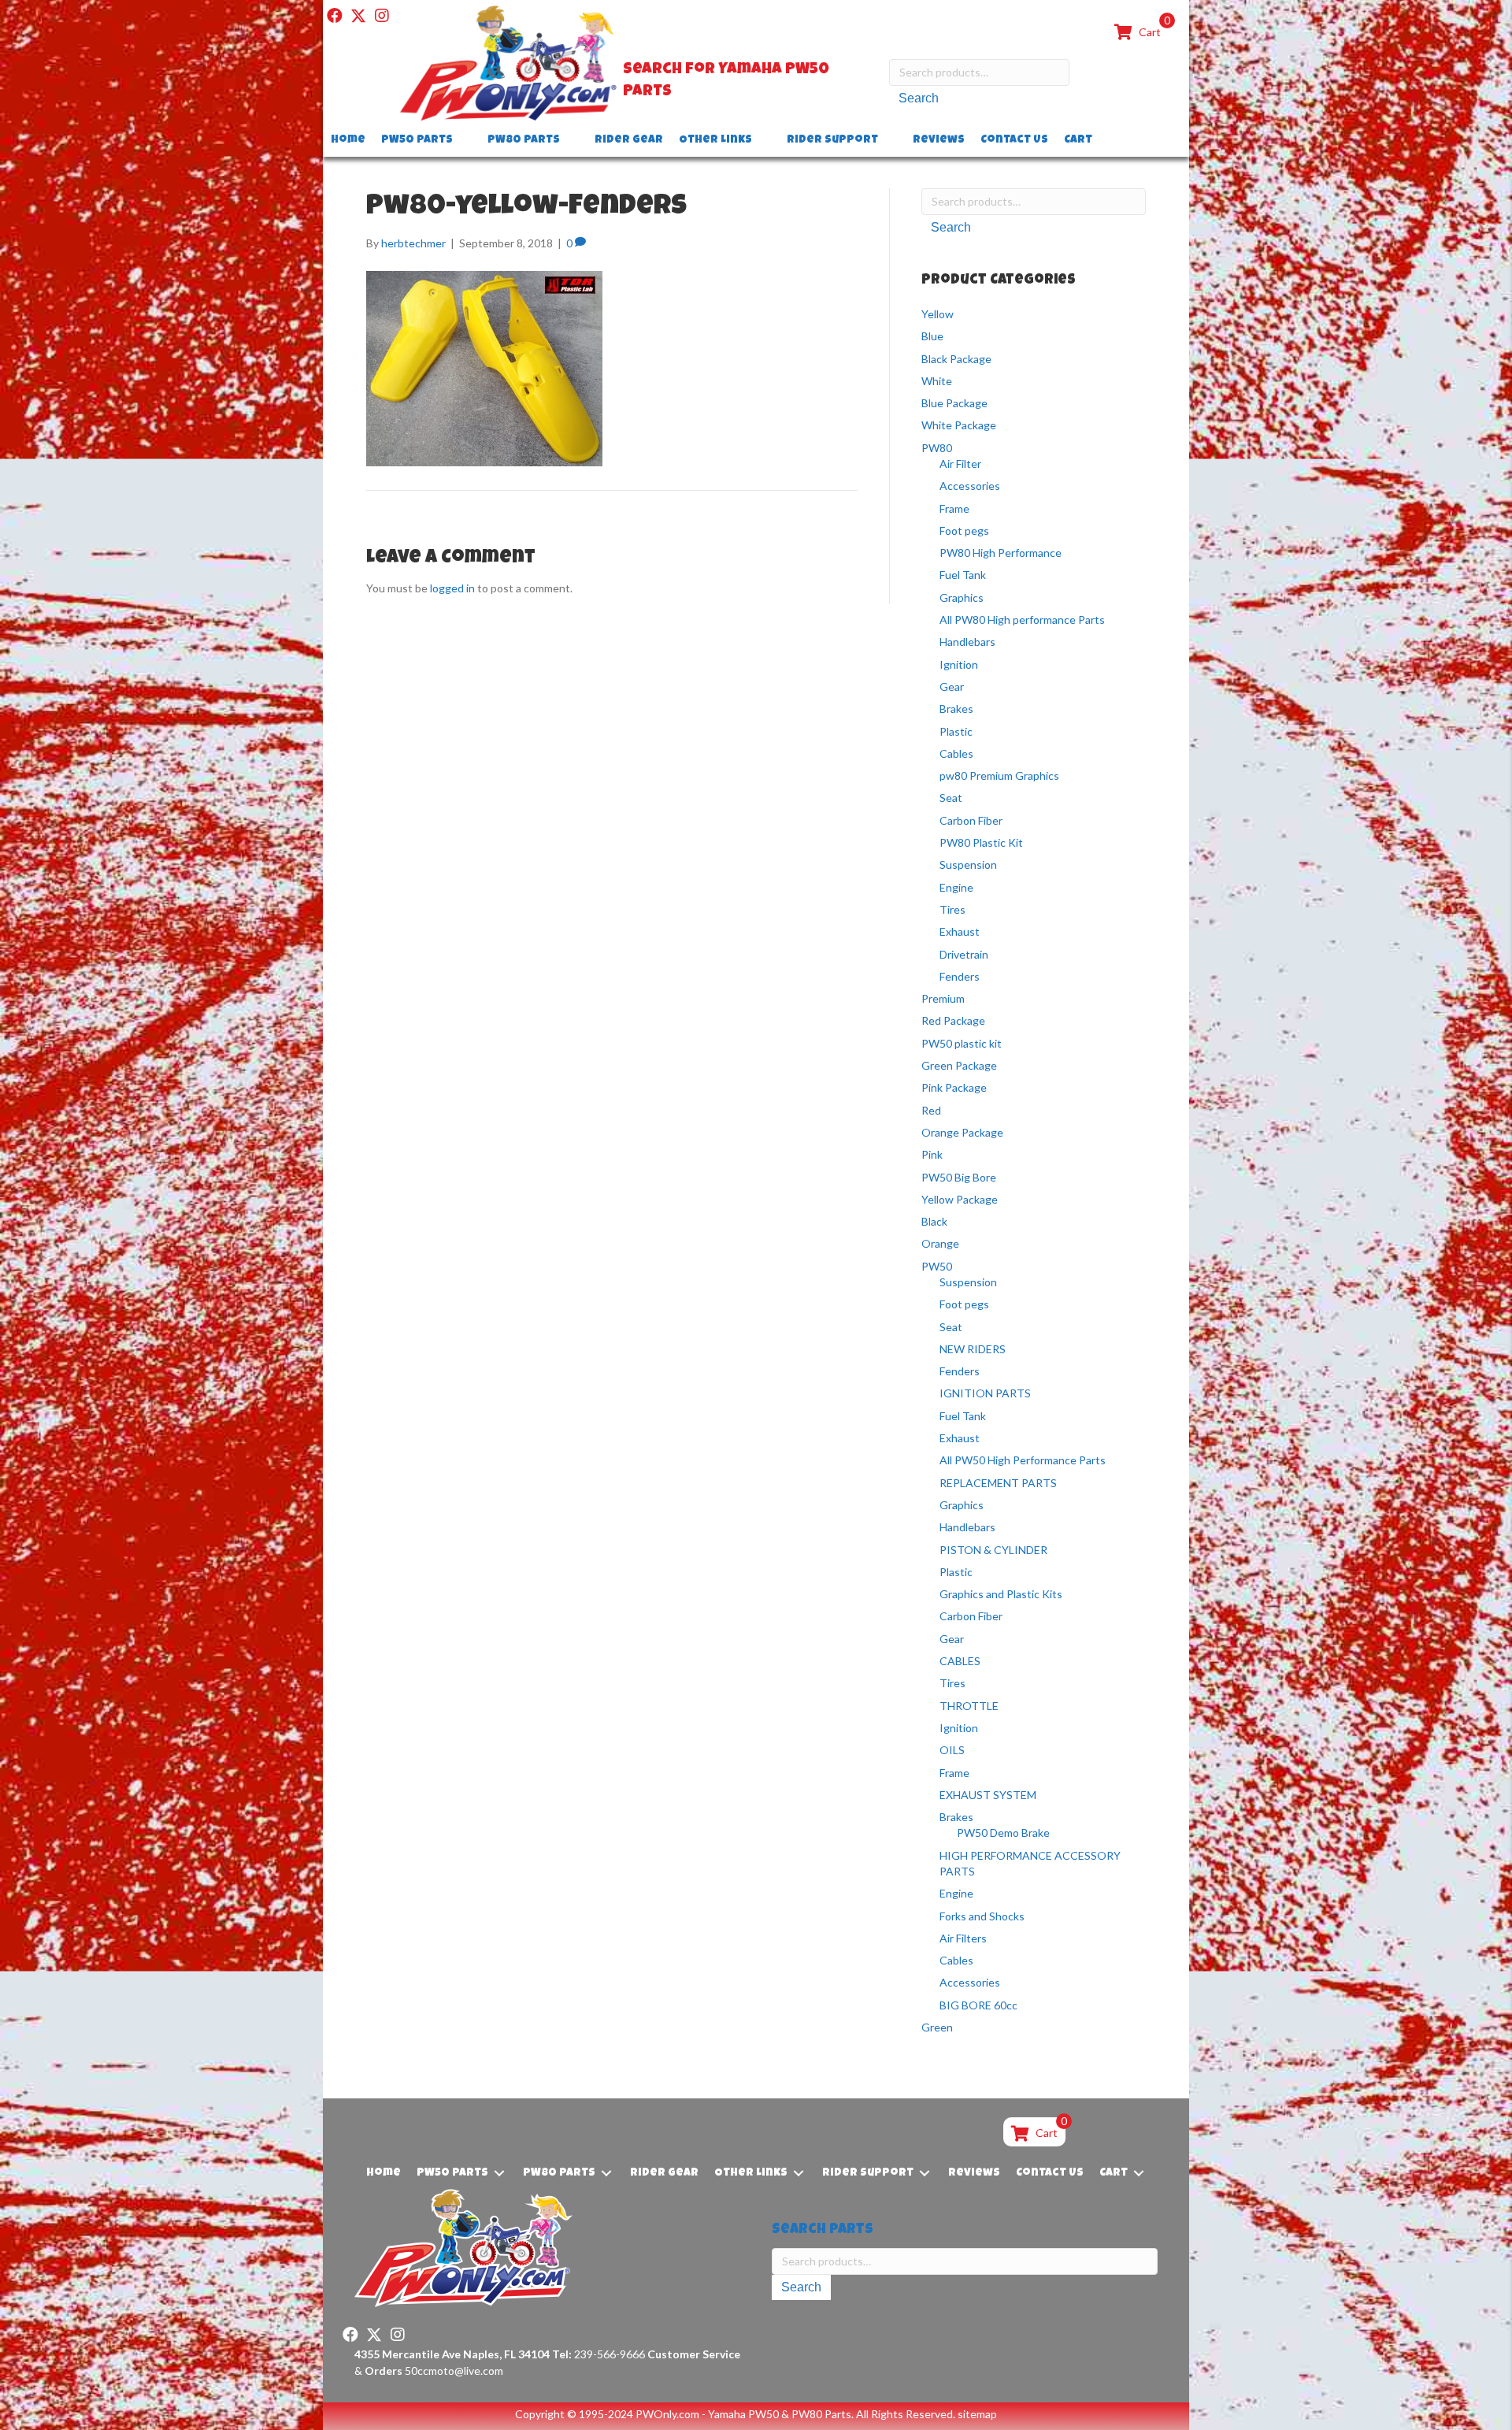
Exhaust (960, 931)
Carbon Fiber (971, 820)
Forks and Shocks (982, 1916)
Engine (956, 887)
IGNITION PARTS (985, 1393)
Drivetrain (964, 954)
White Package (959, 425)
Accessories (970, 486)
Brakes (956, 709)
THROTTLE (969, 1706)
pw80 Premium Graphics (999, 775)
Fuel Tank (963, 575)
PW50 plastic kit (962, 1043)
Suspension (968, 864)
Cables (956, 753)
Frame (954, 508)
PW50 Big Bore (959, 1177)
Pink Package (954, 1087)
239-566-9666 (598, 2354)
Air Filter (960, 464)
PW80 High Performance (1001, 553)
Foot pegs (964, 531)
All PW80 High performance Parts (1022, 620)
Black (934, 1221)
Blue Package (954, 403)
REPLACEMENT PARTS (998, 1483)
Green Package (959, 1065)
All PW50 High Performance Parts (1023, 1460)
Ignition (959, 664)
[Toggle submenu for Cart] (1103, 141)
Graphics (962, 597)
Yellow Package (960, 1199)
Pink (932, 1154)
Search (919, 98)
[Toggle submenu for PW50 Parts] (464, 141)
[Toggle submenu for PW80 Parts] (571, 141)
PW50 (937, 1266)
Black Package (956, 359)
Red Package (953, 1020)
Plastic (956, 731)
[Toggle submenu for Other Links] (763, 141)
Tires (952, 909)
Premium (943, 998)
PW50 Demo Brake (1003, 1833)
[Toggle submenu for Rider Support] (889, 141)
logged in (452, 588)
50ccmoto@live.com (454, 2371)
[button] (335, 16)
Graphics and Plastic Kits (1001, 1594)
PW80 (937, 448)
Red (931, 1110)
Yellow (938, 314)
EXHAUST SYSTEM (988, 1795)
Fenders (960, 976)
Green (937, 2027)
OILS (952, 1750)
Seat (951, 798)
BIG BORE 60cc (978, 2005)
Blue (932, 336)
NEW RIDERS (973, 1349)
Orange (940, 1243)
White (937, 381)
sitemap (977, 2414)
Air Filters (963, 1938)
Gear (952, 686)
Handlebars (967, 642)
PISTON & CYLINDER (993, 1550)
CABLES (960, 1661)
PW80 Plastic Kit (981, 842)
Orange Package (962, 1132)
